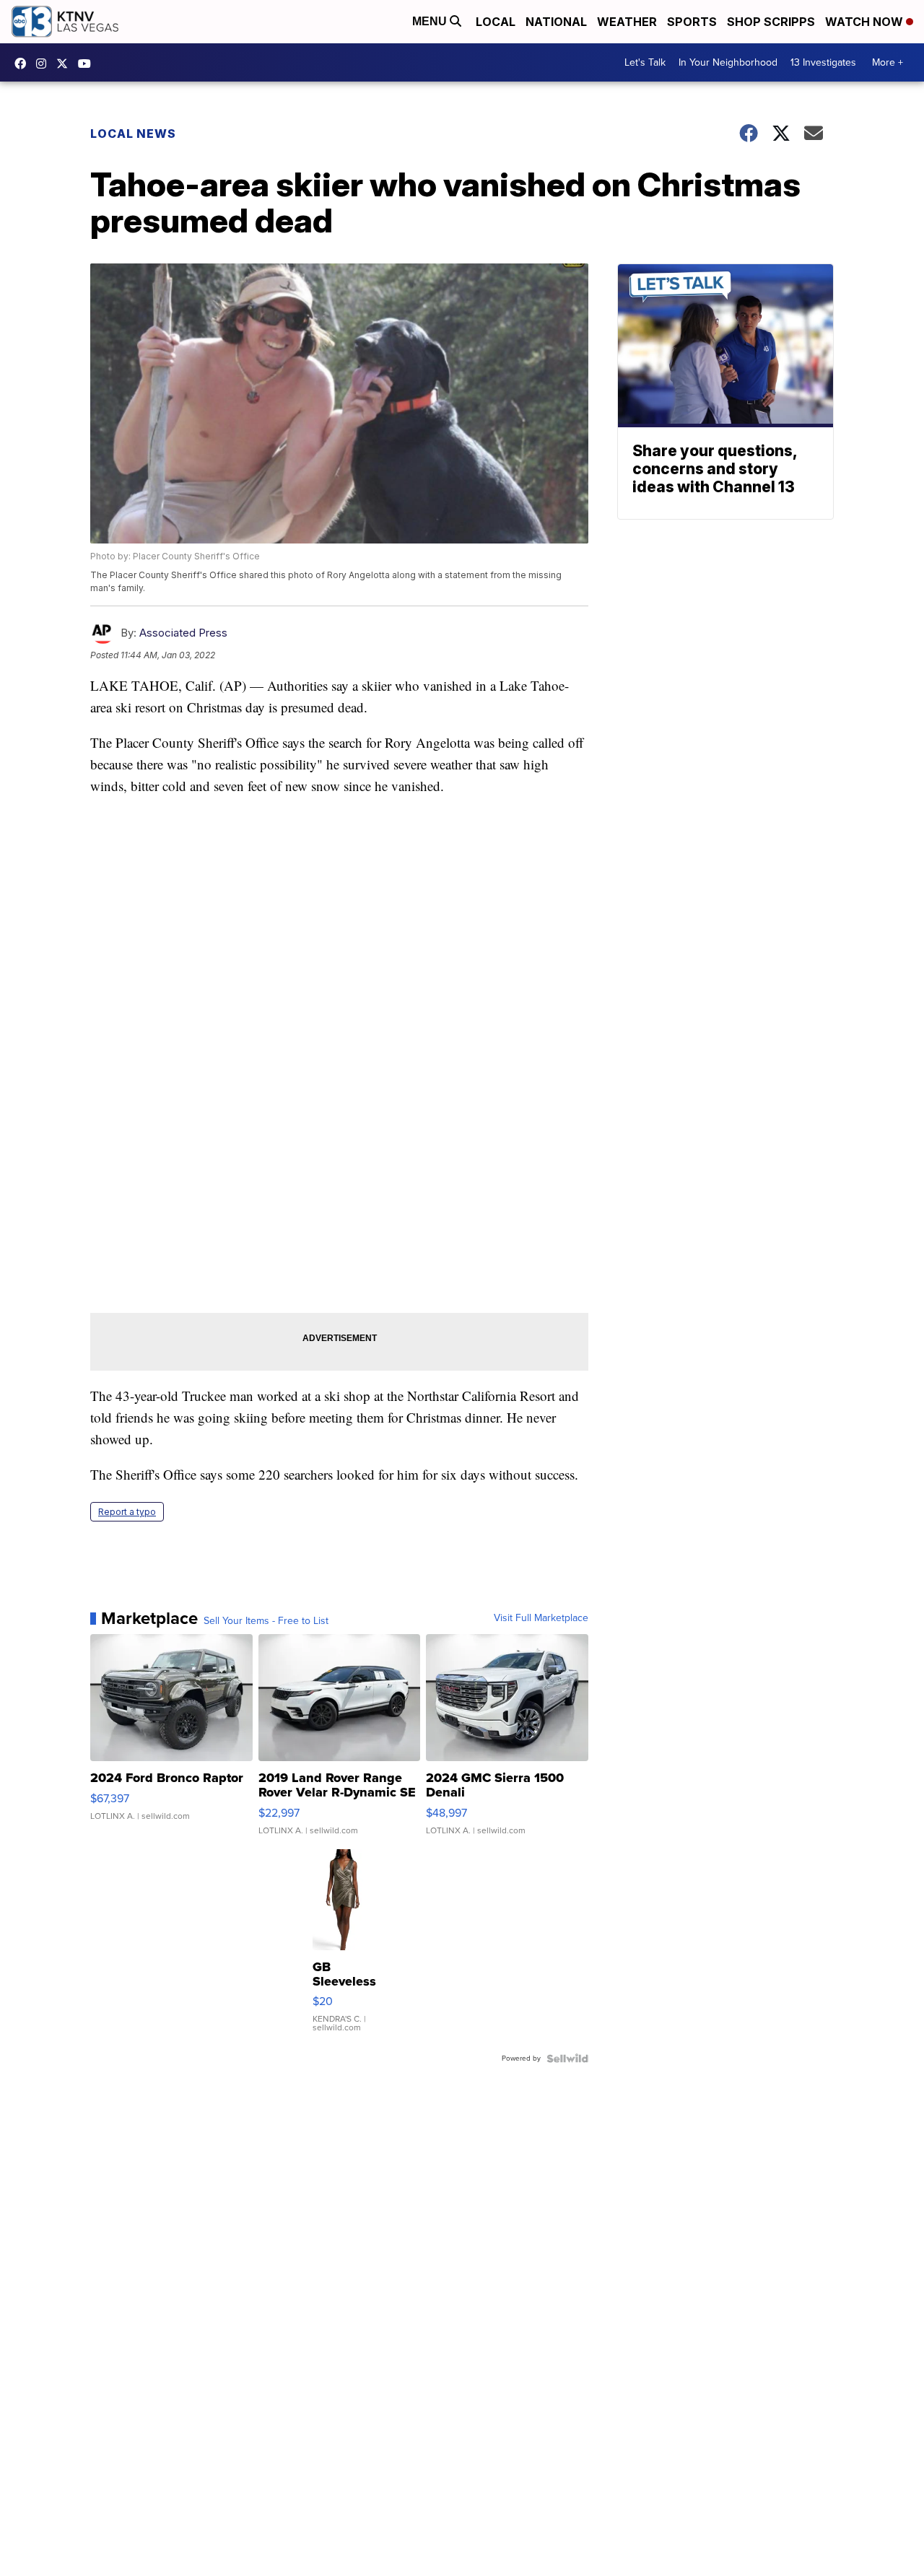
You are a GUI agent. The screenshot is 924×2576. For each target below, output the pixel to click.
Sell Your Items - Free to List (266, 1621)
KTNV (66, 64)
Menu (431, 21)
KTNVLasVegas (24, 64)
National (556, 22)
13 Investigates (823, 62)
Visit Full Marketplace (541, 1618)
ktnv (45, 64)
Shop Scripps (771, 22)
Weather (627, 22)
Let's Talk (645, 62)
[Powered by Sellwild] (567, 2058)
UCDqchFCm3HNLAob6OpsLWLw (88, 64)
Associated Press (183, 633)
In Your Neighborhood (728, 62)
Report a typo (127, 1512)
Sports (692, 22)
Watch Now (866, 22)
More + (888, 62)
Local (496, 22)
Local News (133, 134)
